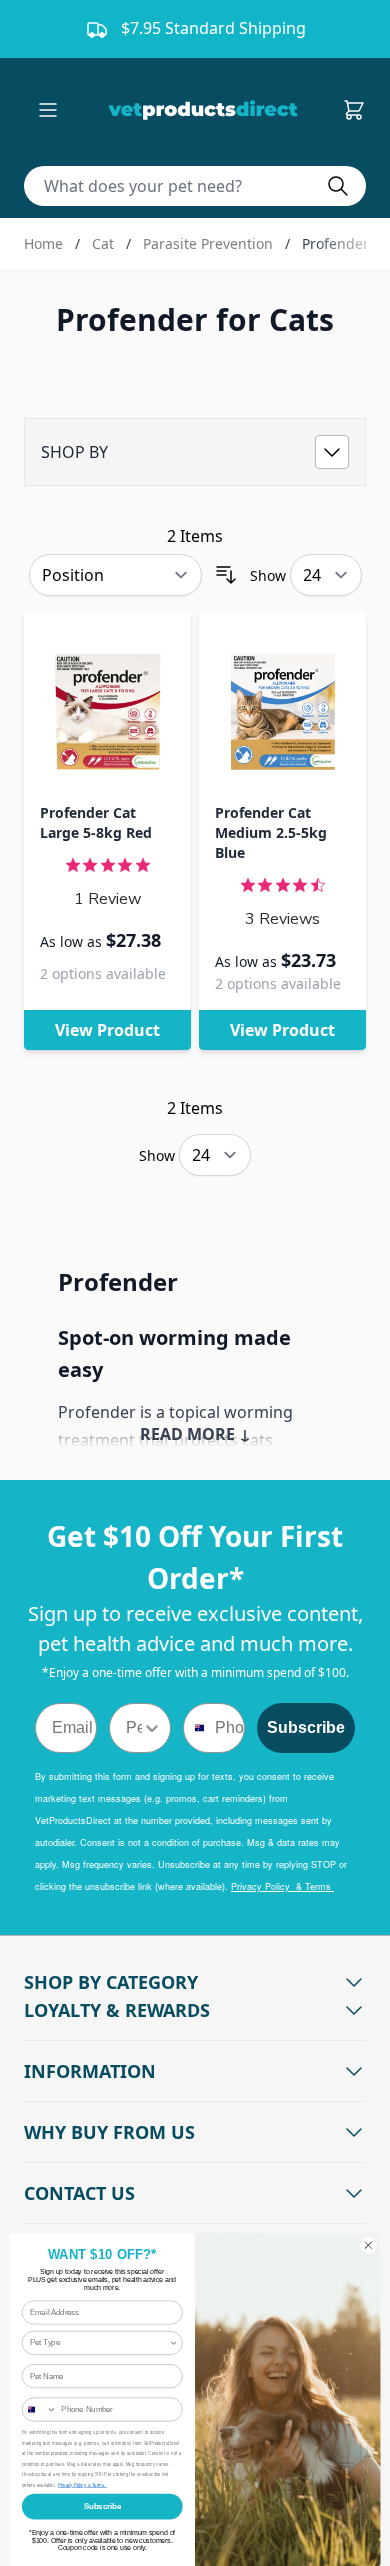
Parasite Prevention (208, 243)
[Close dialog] (368, 2245)
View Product (107, 1030)
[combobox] (134, 1728)
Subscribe (306, 1727)
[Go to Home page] (207, 110)
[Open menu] (48, 110)
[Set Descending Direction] (226, 575)
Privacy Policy (72, 2485)
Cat (103, 243)
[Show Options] (152, 1728)
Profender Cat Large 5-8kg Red (96, 822)
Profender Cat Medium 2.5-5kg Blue (271, 832)
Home (43, 243)
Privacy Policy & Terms (282, 1886)
